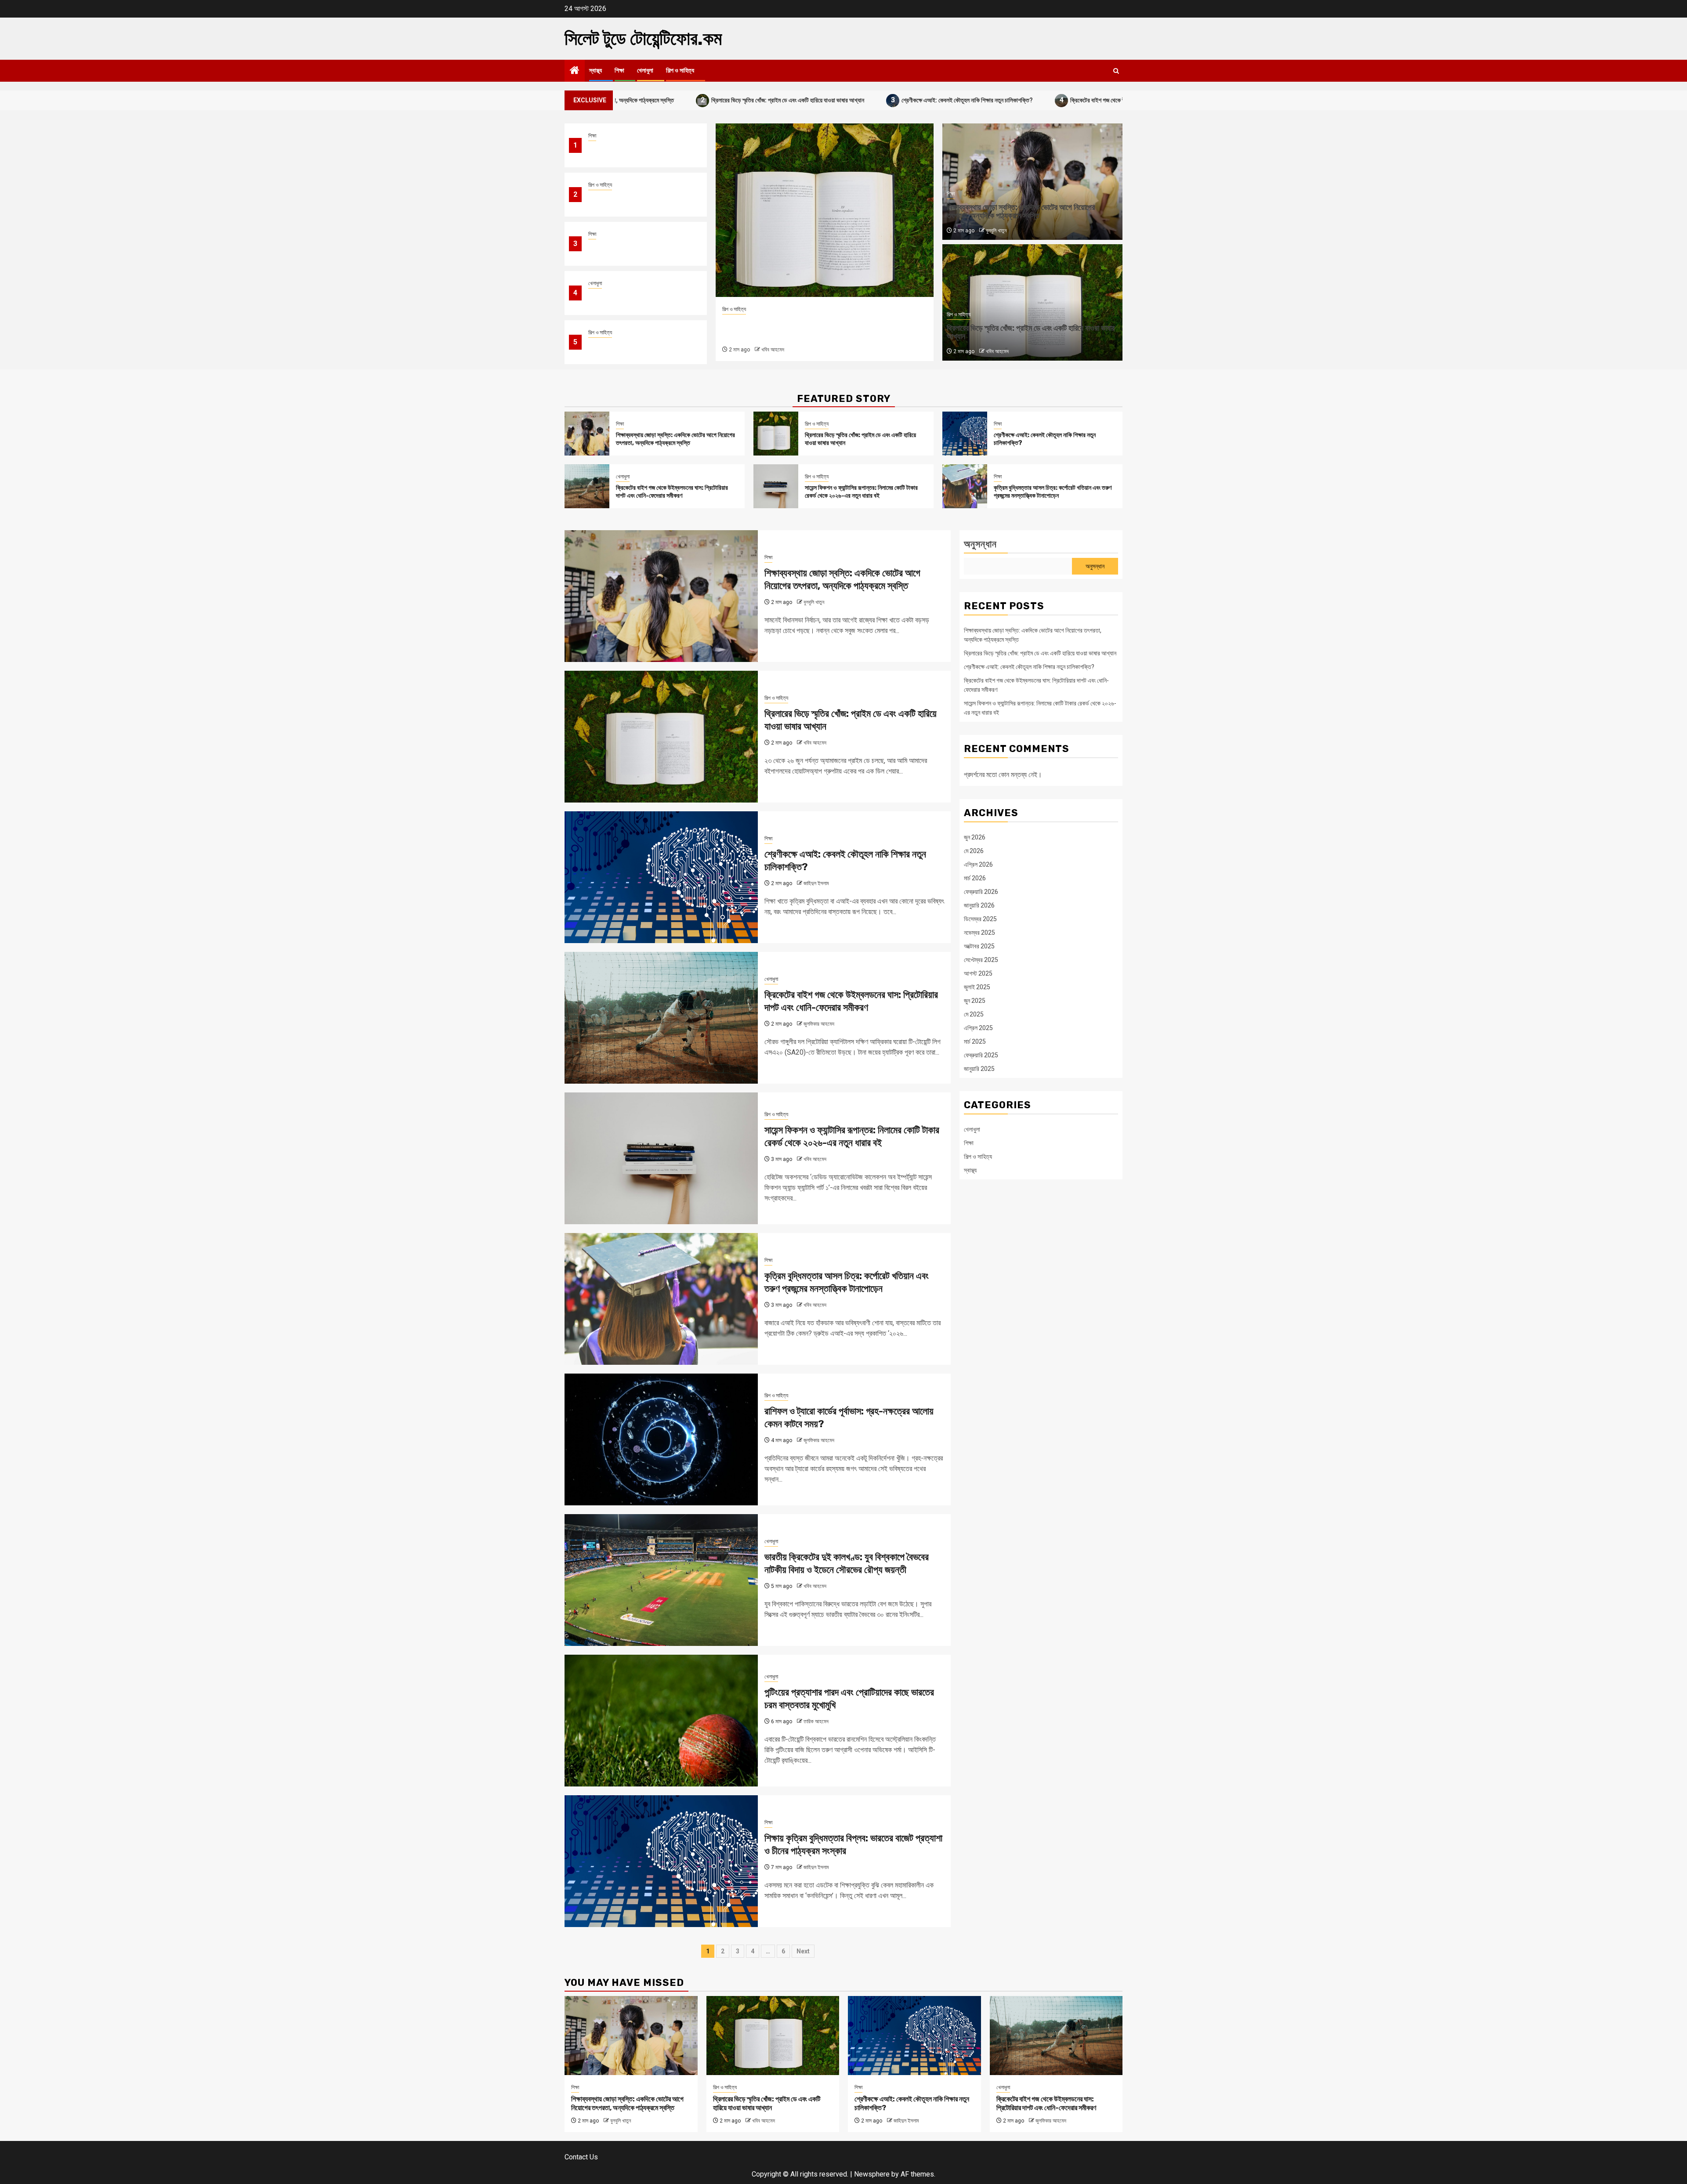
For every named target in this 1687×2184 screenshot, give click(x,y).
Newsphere (872, 2174)
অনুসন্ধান (980, 544)
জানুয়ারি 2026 (979, 905)
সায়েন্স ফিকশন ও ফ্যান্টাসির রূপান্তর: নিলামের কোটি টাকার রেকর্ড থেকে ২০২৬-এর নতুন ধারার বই (638, 348)
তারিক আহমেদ (816, 1721)
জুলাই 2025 (977, 987)
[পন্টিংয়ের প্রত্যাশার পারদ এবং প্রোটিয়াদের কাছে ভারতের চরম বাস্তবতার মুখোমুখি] (661, 1721)
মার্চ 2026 (975, 878)
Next (803, 1951)
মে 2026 (974, 851)
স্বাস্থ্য (596, 71)
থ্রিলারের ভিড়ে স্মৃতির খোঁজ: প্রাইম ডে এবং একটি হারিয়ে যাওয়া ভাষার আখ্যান (634, 100)
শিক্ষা (619, 71)
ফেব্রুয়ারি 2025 (981, 1055)
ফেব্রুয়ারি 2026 (981, 892)
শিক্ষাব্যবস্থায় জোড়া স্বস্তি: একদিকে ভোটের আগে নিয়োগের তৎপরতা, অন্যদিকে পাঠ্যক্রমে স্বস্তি (639, 151)
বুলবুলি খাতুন (996, 231)
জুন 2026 (975, 837)
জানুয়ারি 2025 (979, 1069)
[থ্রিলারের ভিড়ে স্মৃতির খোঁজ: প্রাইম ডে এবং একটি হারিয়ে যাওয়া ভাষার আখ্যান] (776, 434)
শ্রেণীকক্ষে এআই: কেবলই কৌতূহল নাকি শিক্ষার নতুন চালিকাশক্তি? (813, 100)
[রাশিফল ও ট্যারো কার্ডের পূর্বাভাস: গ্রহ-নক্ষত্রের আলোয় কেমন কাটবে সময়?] (661, 1439)
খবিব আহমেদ (997, 351)
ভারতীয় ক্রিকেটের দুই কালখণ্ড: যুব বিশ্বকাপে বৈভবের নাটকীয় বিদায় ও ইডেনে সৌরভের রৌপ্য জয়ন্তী (847, 1563)
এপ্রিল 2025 (978, 1028)
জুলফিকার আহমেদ (819, 1024)
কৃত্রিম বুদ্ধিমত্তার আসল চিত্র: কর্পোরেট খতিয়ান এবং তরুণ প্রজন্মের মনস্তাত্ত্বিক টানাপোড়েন (1053, 492)
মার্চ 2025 (975, 1041)
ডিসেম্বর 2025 (980, 919)
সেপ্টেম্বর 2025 (981, 960)
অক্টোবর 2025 (979, 946)
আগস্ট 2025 (978, 973)
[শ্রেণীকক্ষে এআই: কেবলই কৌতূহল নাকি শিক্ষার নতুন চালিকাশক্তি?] (825, 210)
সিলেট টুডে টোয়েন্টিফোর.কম (643, 39)
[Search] (1116, 71)
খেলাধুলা (645, 71)
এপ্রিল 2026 (978, 864)
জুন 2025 (975, 1001)
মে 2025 (974, 1014)
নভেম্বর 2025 (979, 933)
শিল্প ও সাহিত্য (680, 71)
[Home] (575, 71)
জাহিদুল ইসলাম (774, 350)
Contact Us (581, 2157)
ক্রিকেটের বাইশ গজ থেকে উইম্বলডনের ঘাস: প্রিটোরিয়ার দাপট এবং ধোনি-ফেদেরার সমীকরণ (1006, 100)
